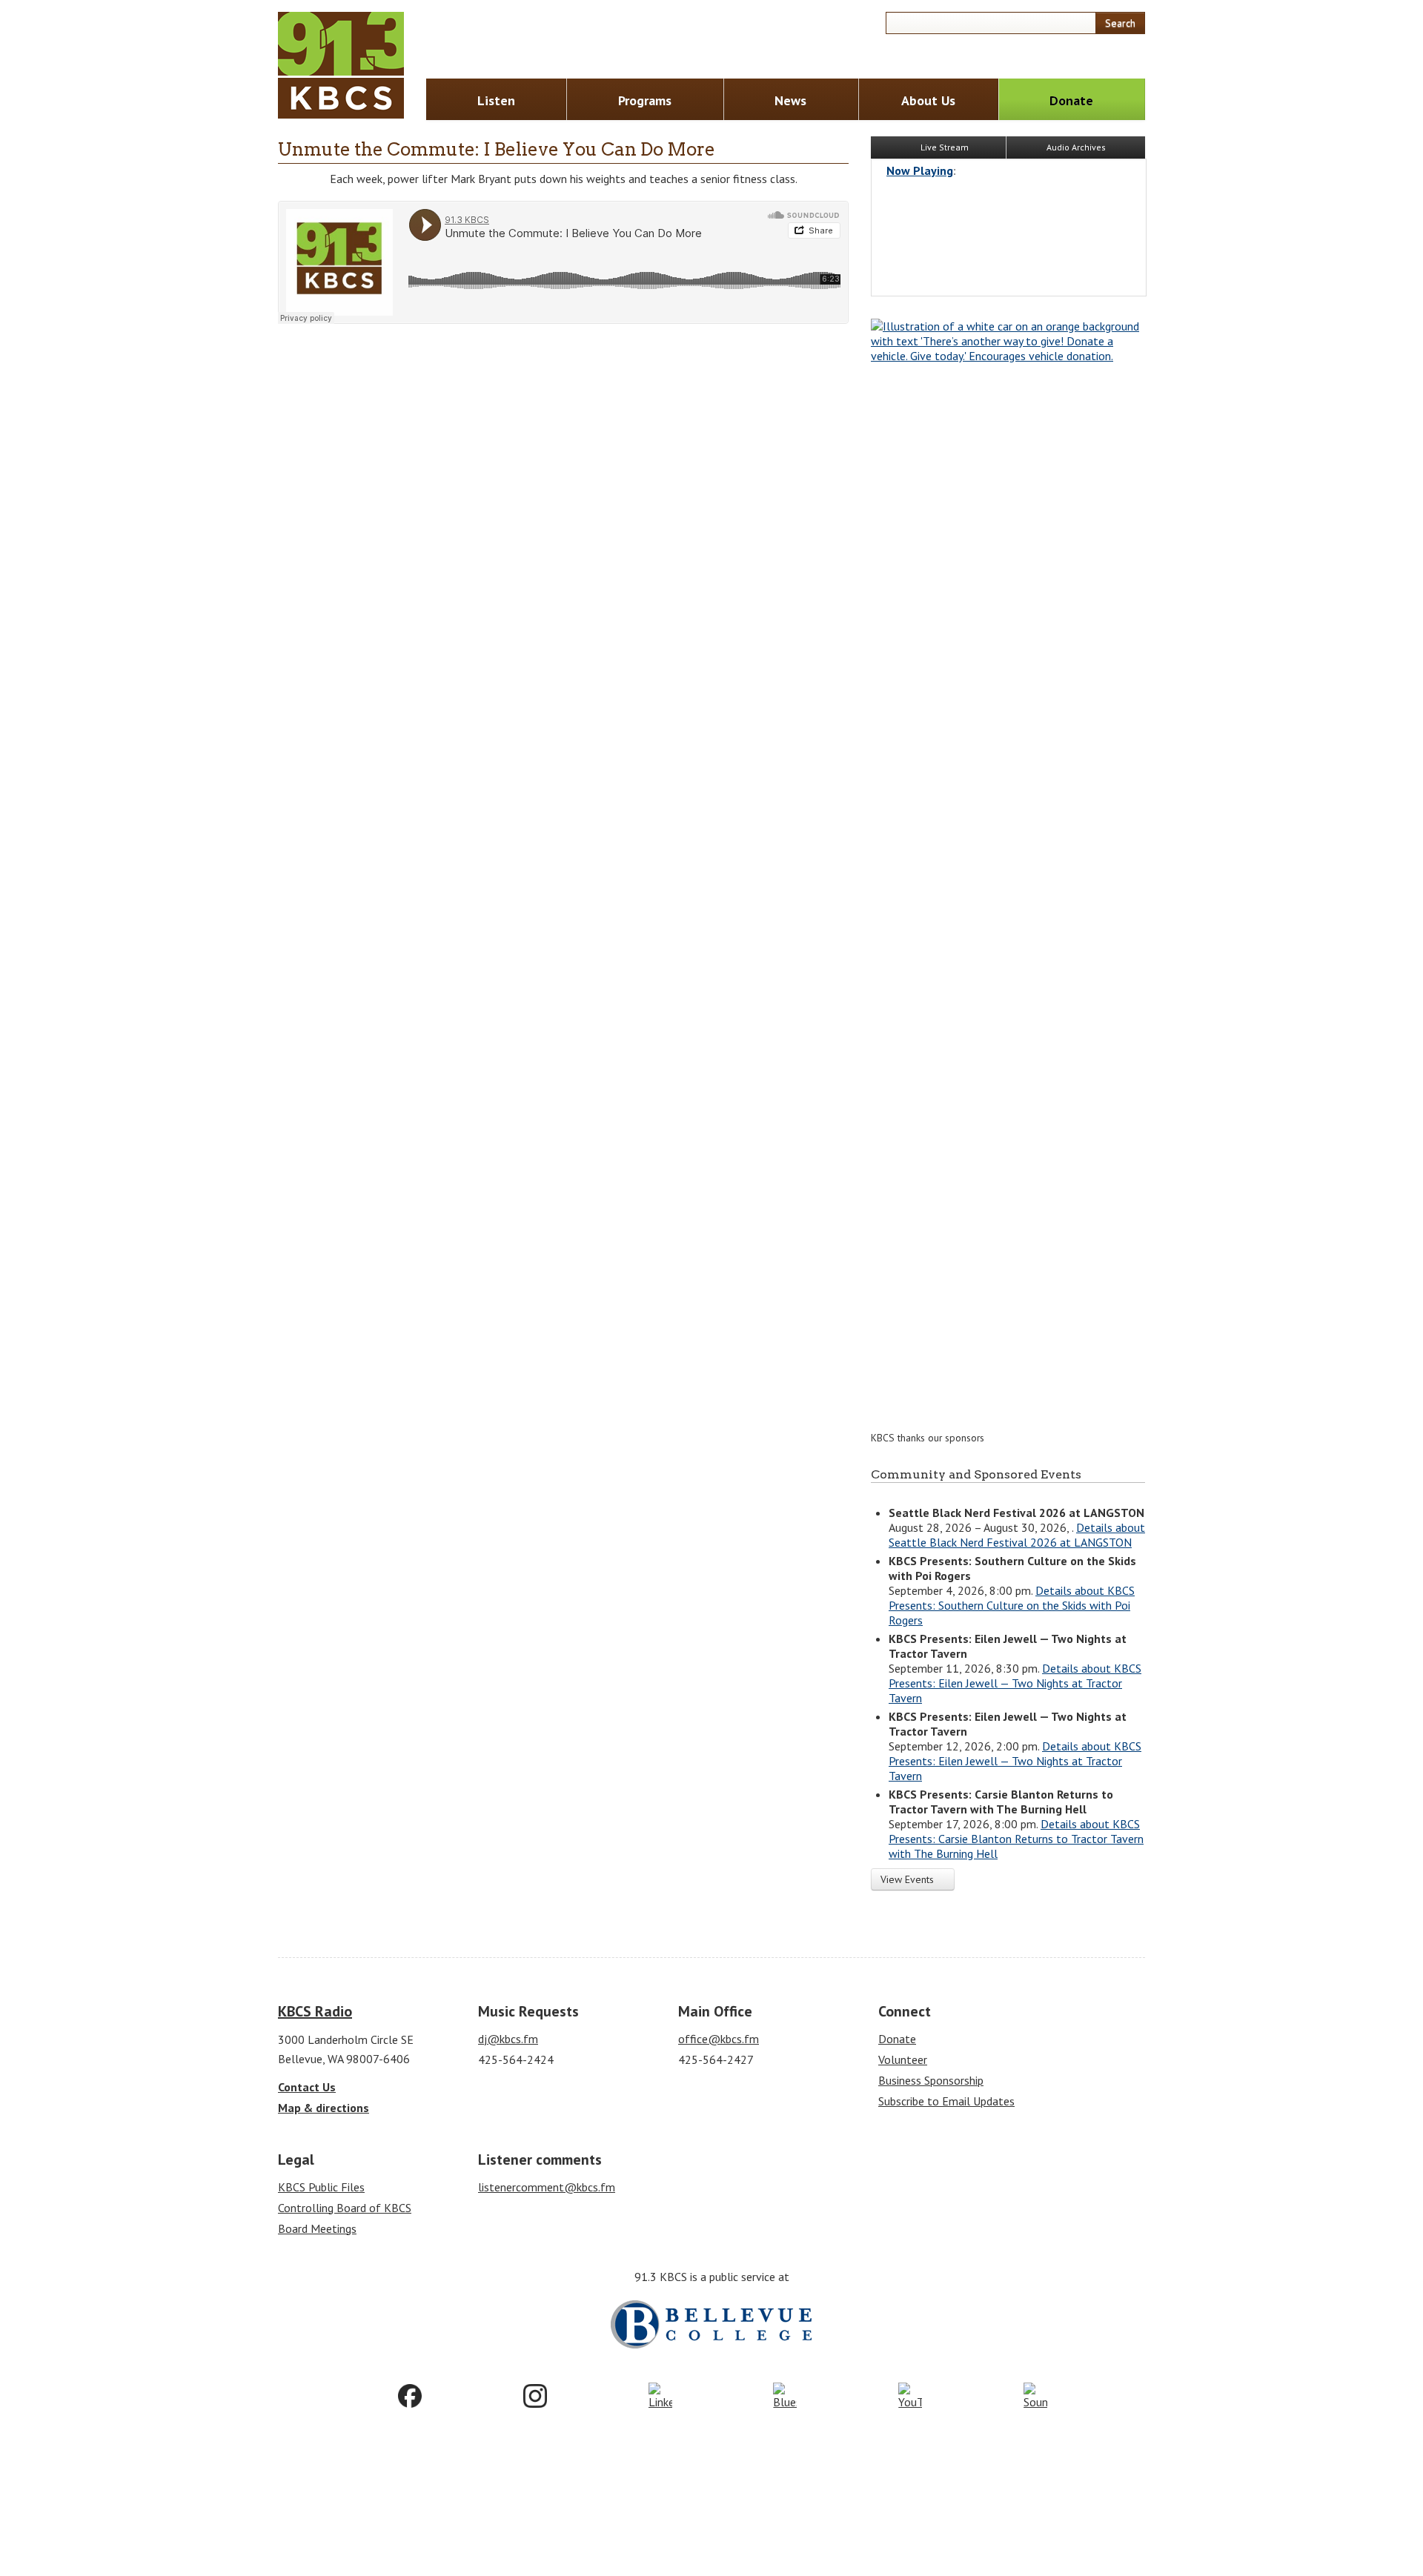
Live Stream (943, 147)
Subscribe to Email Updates (946, 2101)
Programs (645, 100)
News (790, 100)
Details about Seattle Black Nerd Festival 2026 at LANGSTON (1017, 1535)
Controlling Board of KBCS (345, 2208)
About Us (928, 100)
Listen (496, 100)
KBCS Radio (315, 2011)
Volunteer (903, 2059)
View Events (909, 1879)
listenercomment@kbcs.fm (547, 2187)
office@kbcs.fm (719, 2039)
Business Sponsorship (931, 2080)
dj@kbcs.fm (508, 2039)
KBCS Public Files (321, 2187)
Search (1120, 23)
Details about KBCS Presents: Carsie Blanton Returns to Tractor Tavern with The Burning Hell (1016, 1839)
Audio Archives (1076, 147)
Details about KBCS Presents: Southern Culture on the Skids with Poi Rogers (1012, 1605)
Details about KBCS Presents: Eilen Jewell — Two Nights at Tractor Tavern (1015, 1683)
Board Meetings (317, 2228)
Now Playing (920, 170)
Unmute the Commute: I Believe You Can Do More (497, 149)
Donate (1071, 100)
